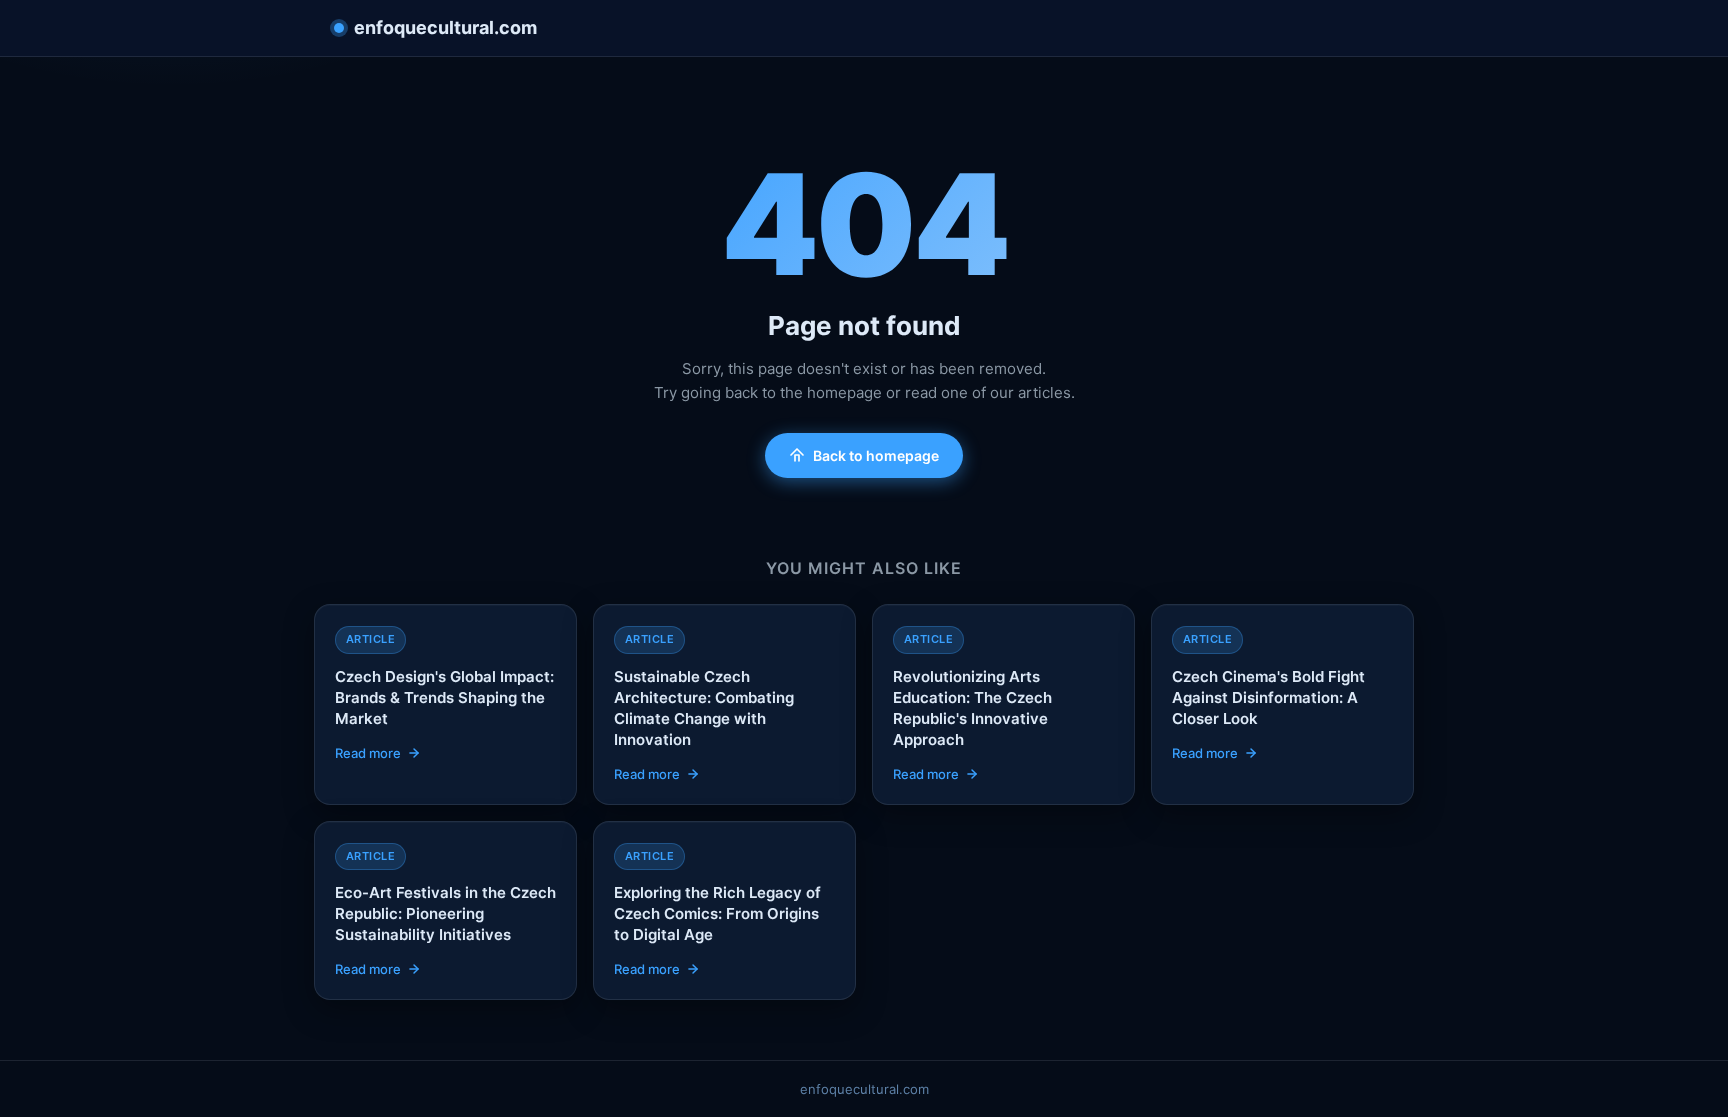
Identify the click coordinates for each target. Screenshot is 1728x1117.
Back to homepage (876, 455)
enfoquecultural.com (445, 27)
